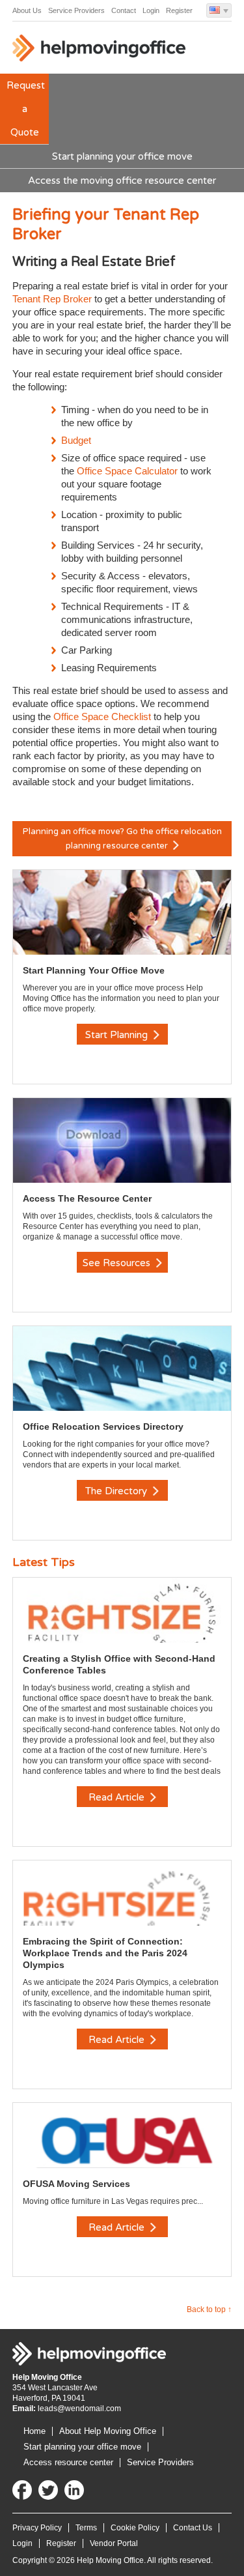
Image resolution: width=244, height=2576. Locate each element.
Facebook (22, 2490)
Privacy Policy (37, 2528)
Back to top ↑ (209, 2309)
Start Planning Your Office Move (94, 970)
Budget (76, 440)
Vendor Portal (114, 2543)
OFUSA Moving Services (76, 2184)
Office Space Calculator (127, 471)
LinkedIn (74, 2490)
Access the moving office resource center (122, 181)
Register (179, 10)
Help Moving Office (100, 51)
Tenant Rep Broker (53, 299)
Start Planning (118, 1035)
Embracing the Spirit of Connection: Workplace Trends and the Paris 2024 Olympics (105, 1953)
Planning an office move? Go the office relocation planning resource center (122, 839)
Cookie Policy (135, 2528)
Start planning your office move (122, 156)
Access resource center (68, 2462)
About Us (27, 10)
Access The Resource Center (87, 1198)
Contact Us (193, 2528)
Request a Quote (26, 109)
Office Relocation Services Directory (103, 1426)
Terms (86, 2528)
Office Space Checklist (102, 716)
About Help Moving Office (108, 2431)
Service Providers (76, 10)
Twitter (48, 2490)
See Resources (118, 1263)
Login (151, 10)
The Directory (117, 1491)
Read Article (118, 1797)
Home (34, 2431)
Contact (124, 10)
